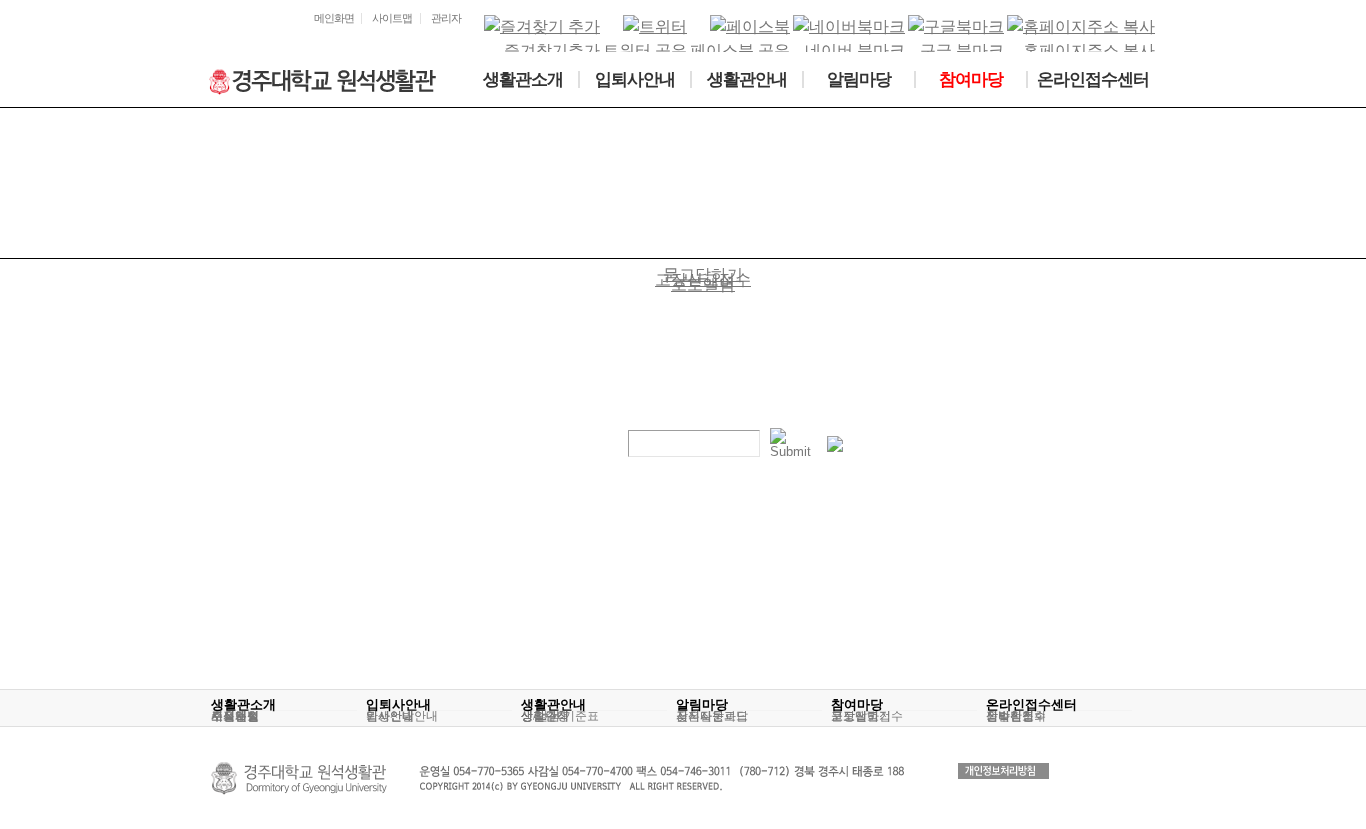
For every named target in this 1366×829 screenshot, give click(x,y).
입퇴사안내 (398, 704)
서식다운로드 (712, 716)
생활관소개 (243, 704)
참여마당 (857, 704)
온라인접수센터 (1031, 704)
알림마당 (702, 704)
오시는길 (235, 716)
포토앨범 (855, 716)
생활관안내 (553, 704)
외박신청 (1010, 716)
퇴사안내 (390, 716)
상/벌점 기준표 (560, 716)
